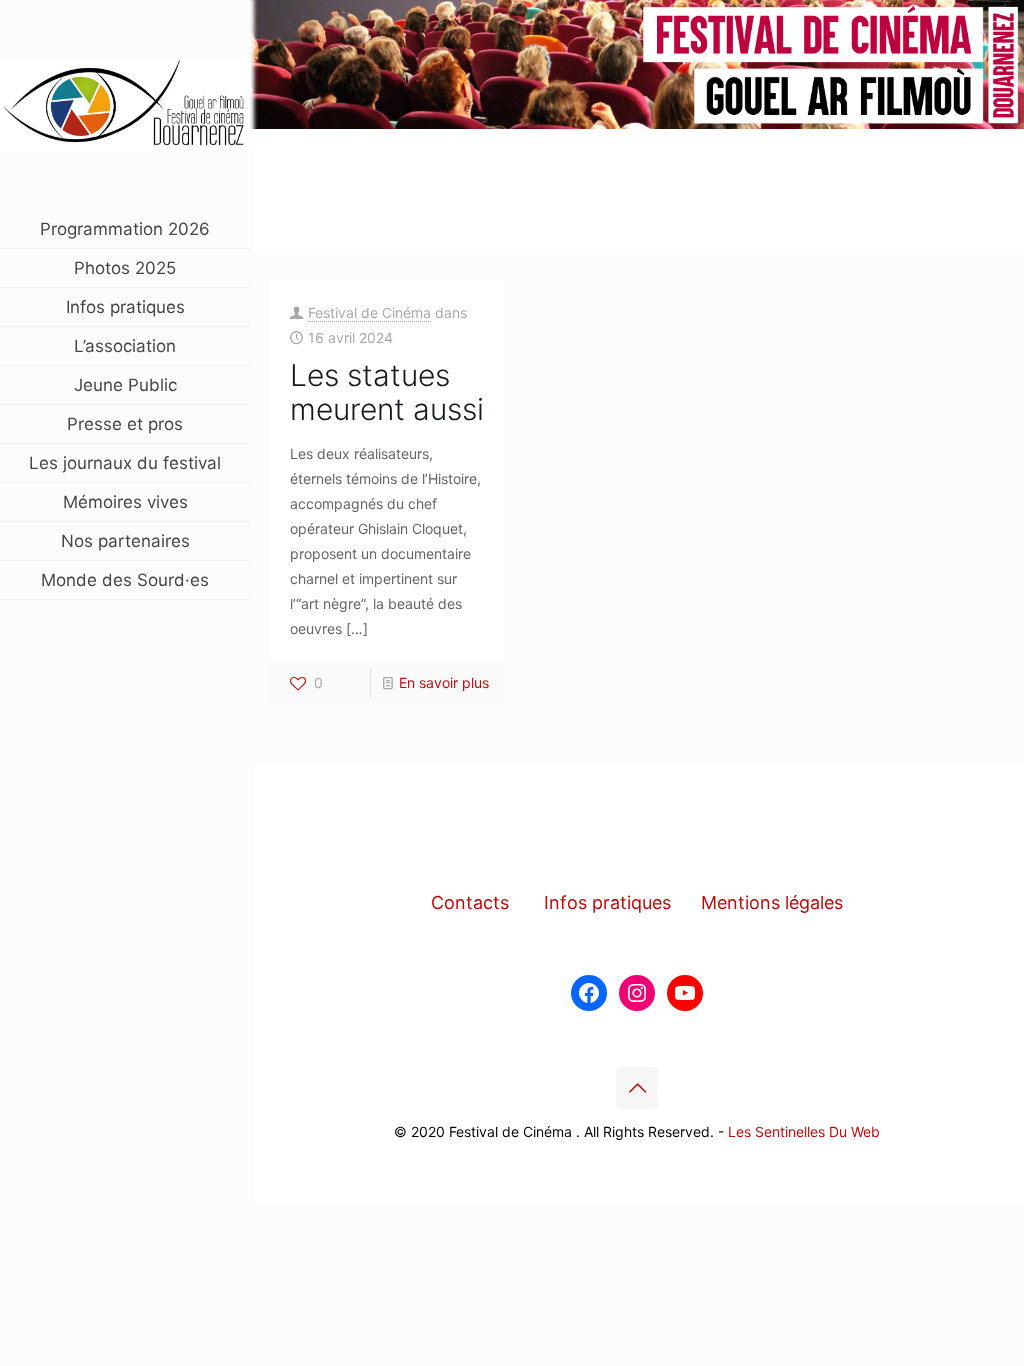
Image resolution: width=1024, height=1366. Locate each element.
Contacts (470, 902)
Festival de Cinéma (369, 312)
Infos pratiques (607, 902)
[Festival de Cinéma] (125, 105)
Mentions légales (772, 902)
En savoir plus (444, 682)
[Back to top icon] (637, 1088)
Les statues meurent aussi (387, 392)
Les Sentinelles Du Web (804, 1131)
